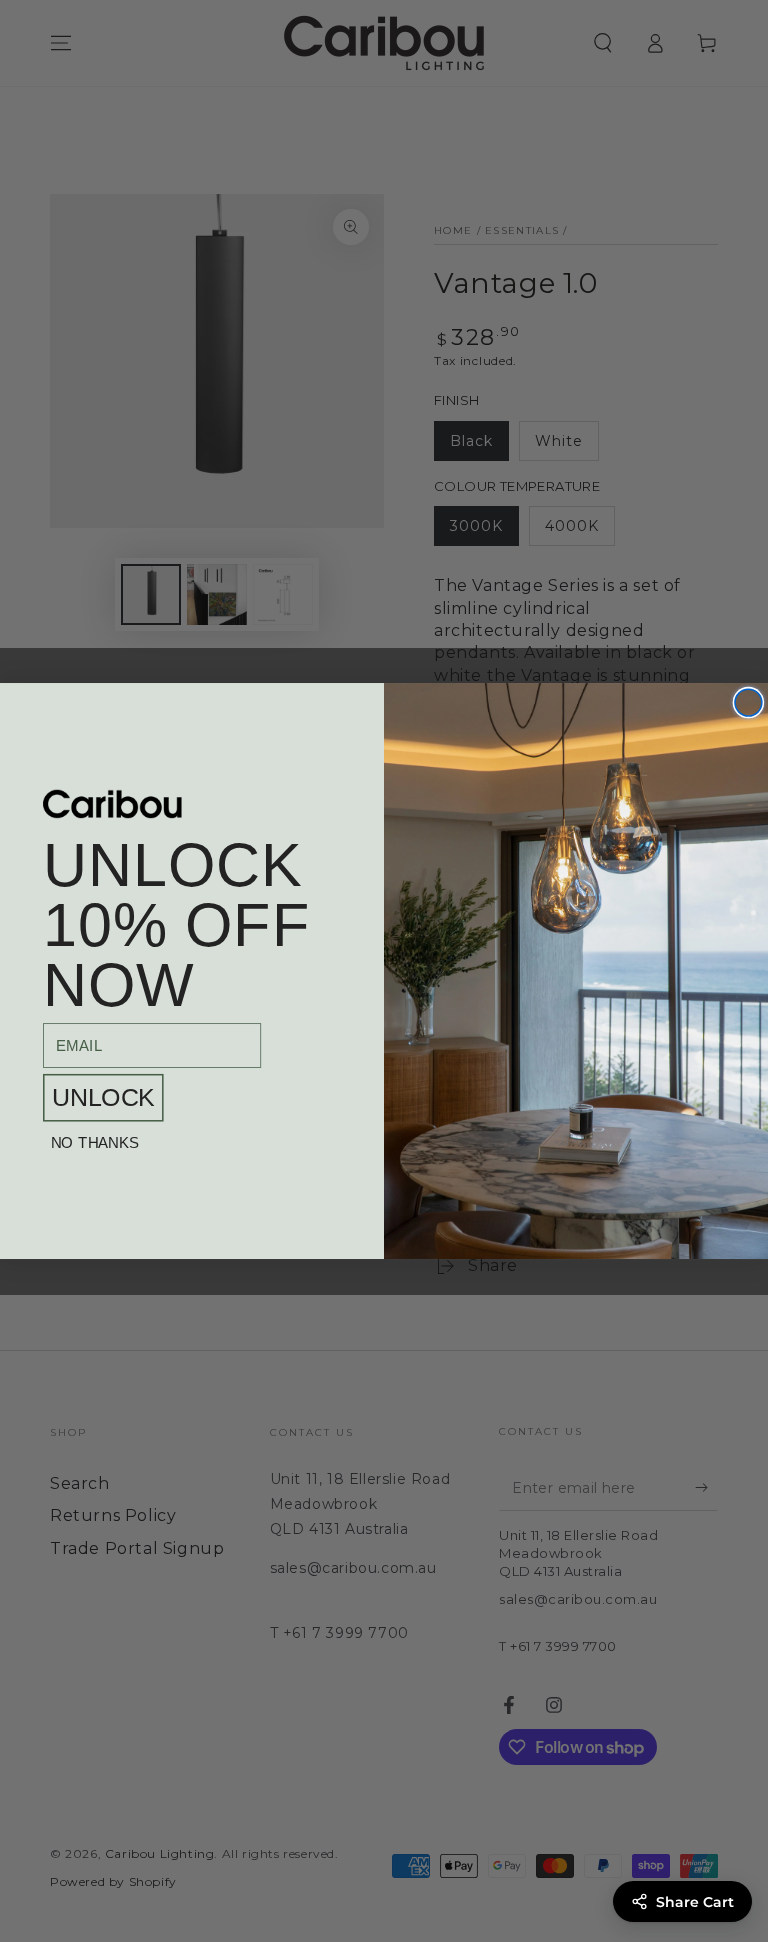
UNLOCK (103, 1098)
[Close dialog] (748, 702)
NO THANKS (95, 1143)
